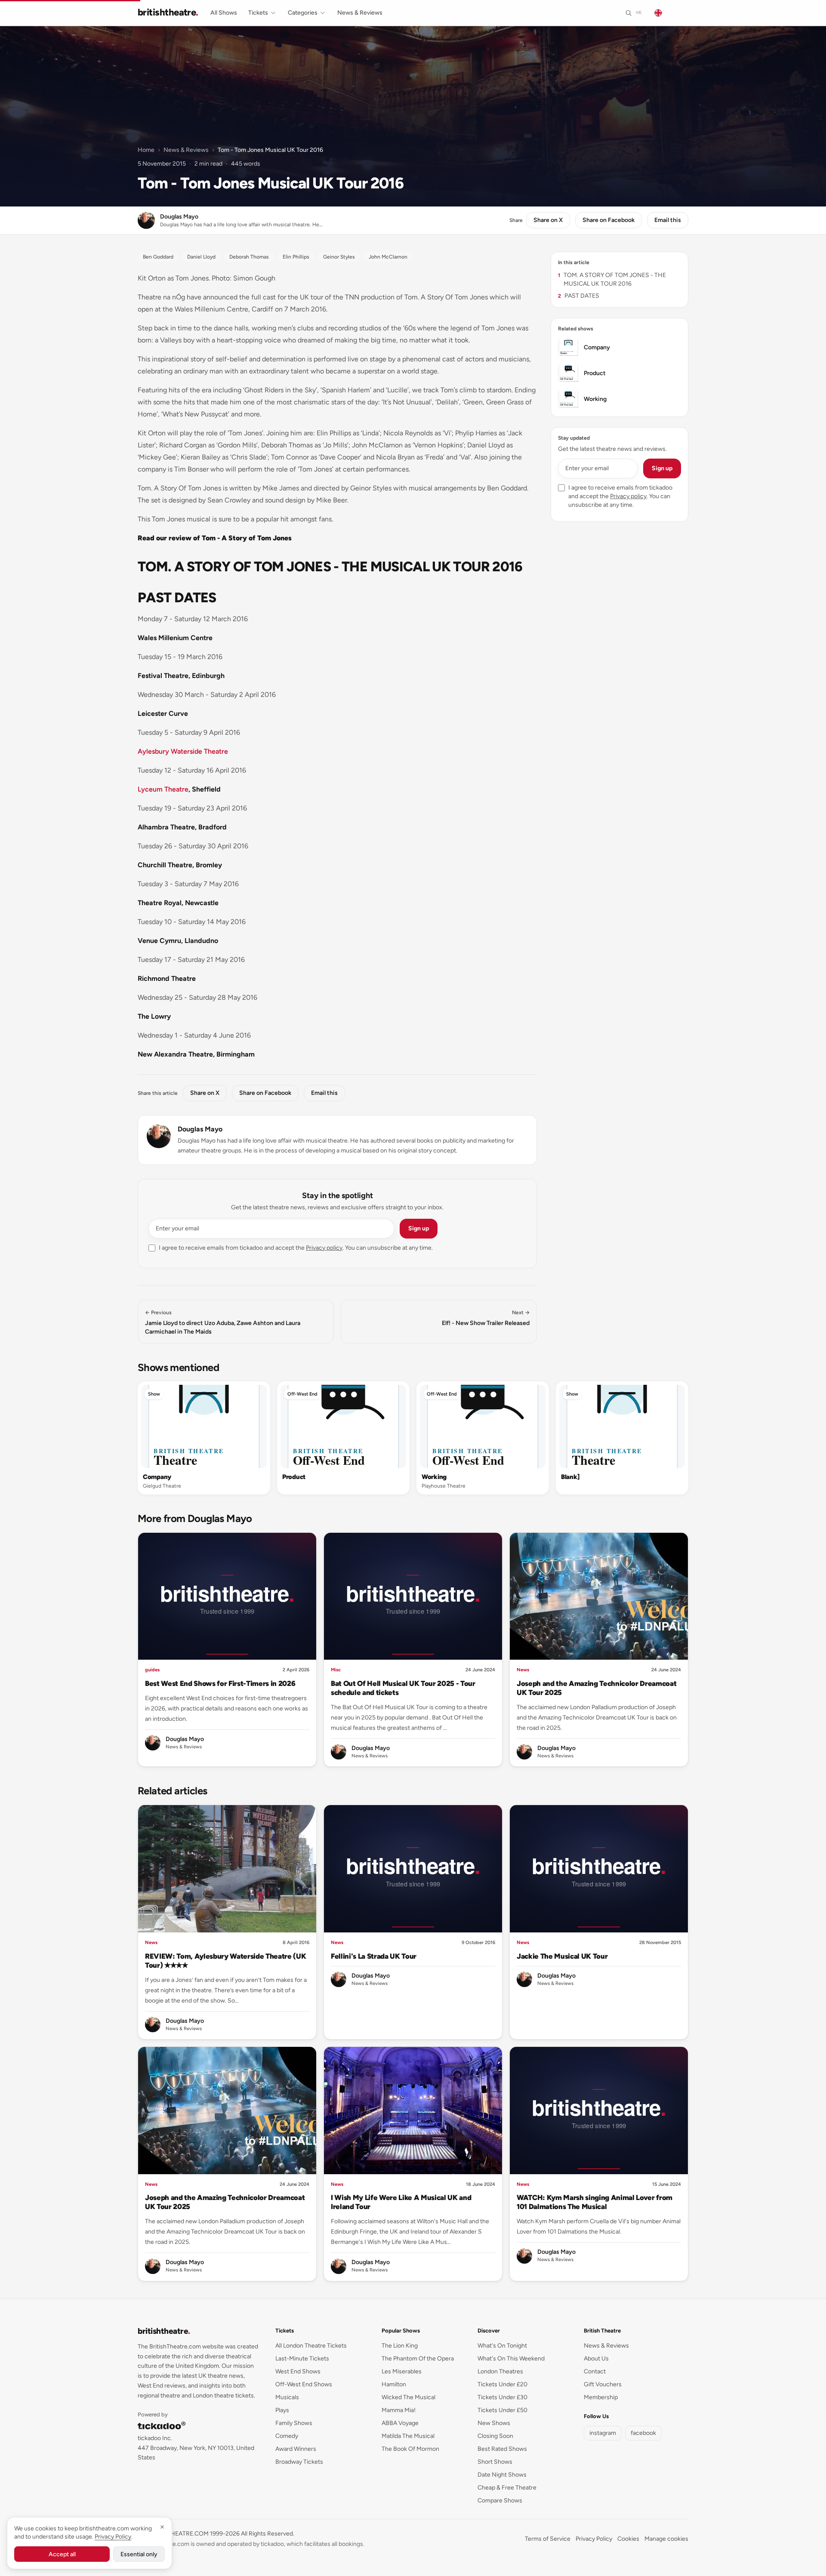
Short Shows (495, 2462)
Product (294, 1477)
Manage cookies (666, 2539)
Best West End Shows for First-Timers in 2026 (220, 1683)
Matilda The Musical (408, 2436)
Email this (668, 220)
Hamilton (394, 2384)
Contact (595, 2371)
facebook (643, 2433)
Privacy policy (324, 1248)
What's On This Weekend (511, 2359)
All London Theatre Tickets (311, 2346)
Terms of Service (548, 2539)
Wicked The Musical (408, 2397)
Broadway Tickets (299, 2462)
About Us (596, 2359)
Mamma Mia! (399, 2410)
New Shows (494, 2423)
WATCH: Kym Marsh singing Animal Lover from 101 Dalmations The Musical (595, 2202)
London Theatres (500, 2371)
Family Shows (294, 2423)
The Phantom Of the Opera (418, 2359)
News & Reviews (360, 13)
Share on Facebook (609, 220)
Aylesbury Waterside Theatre (183, 751)
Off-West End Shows (304, 2384)
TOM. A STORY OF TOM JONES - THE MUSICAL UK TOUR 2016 (612, 279)
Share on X (548, 220)
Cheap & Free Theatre (507, 2488)
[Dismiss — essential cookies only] (162, 2527)
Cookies (628, 2539)
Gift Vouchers (603, 2384)
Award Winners (296, 2449)
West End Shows (298, 2371)
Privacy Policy (594, 2539)
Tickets (258, 13)
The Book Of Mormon (410, 2449)
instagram (603, 2433)
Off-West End (302, 1394)
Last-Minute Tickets (302, 2359)
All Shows (224, 13)
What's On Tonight (502, 2346)
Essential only (139, 2554)
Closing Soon (495, 2436)
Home (146, 150)
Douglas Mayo (200, 1129)
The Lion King (400, 2346)
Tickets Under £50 (502, 2410)
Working (434, 1477)
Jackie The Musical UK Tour (562, 1956)
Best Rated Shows (502, 2449)
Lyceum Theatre (163, 789)
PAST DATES (579, 296)
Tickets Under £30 (502, 2397)
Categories (303, 13)
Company (157, 1477)
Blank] (570, 1477)
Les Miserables (402, 2371)
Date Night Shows (502, 2475)
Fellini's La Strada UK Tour (374, 1956)
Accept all (62, 2554)
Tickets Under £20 (502, 2384)
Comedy (287, 2436)
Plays (282, 2410)
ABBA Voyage (400, 2423)
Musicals (287, 2397)
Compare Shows (500, 2501)
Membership (601, 2397)
